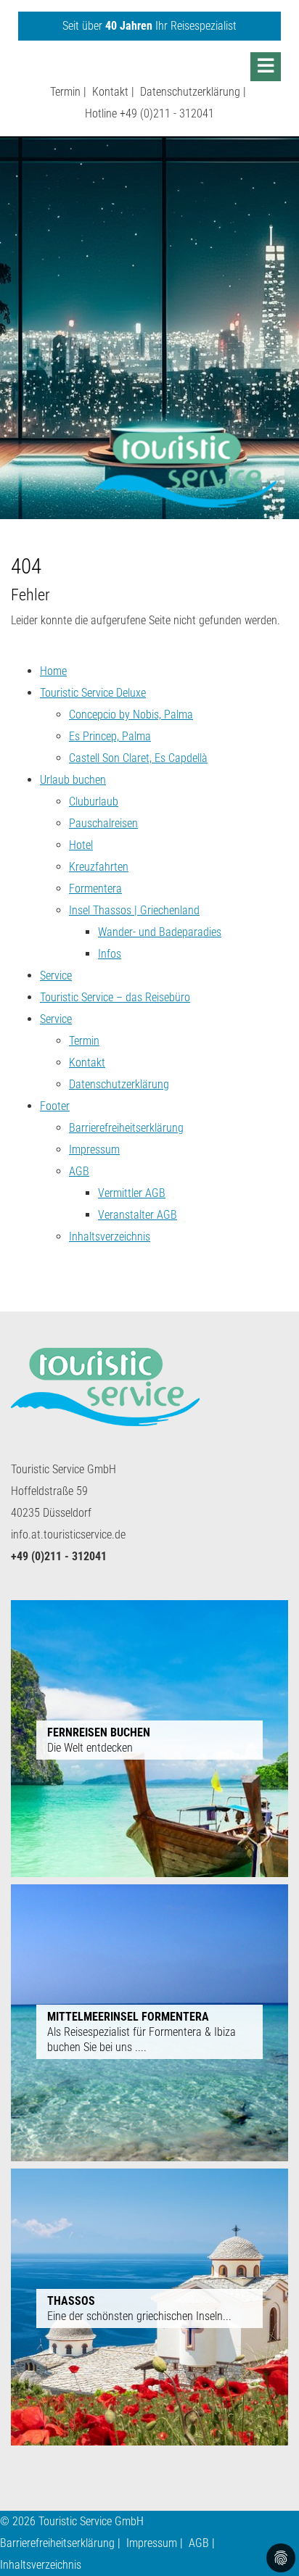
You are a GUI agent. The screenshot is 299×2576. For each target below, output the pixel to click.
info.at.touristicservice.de (68, 1535)
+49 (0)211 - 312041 (167, 113)
